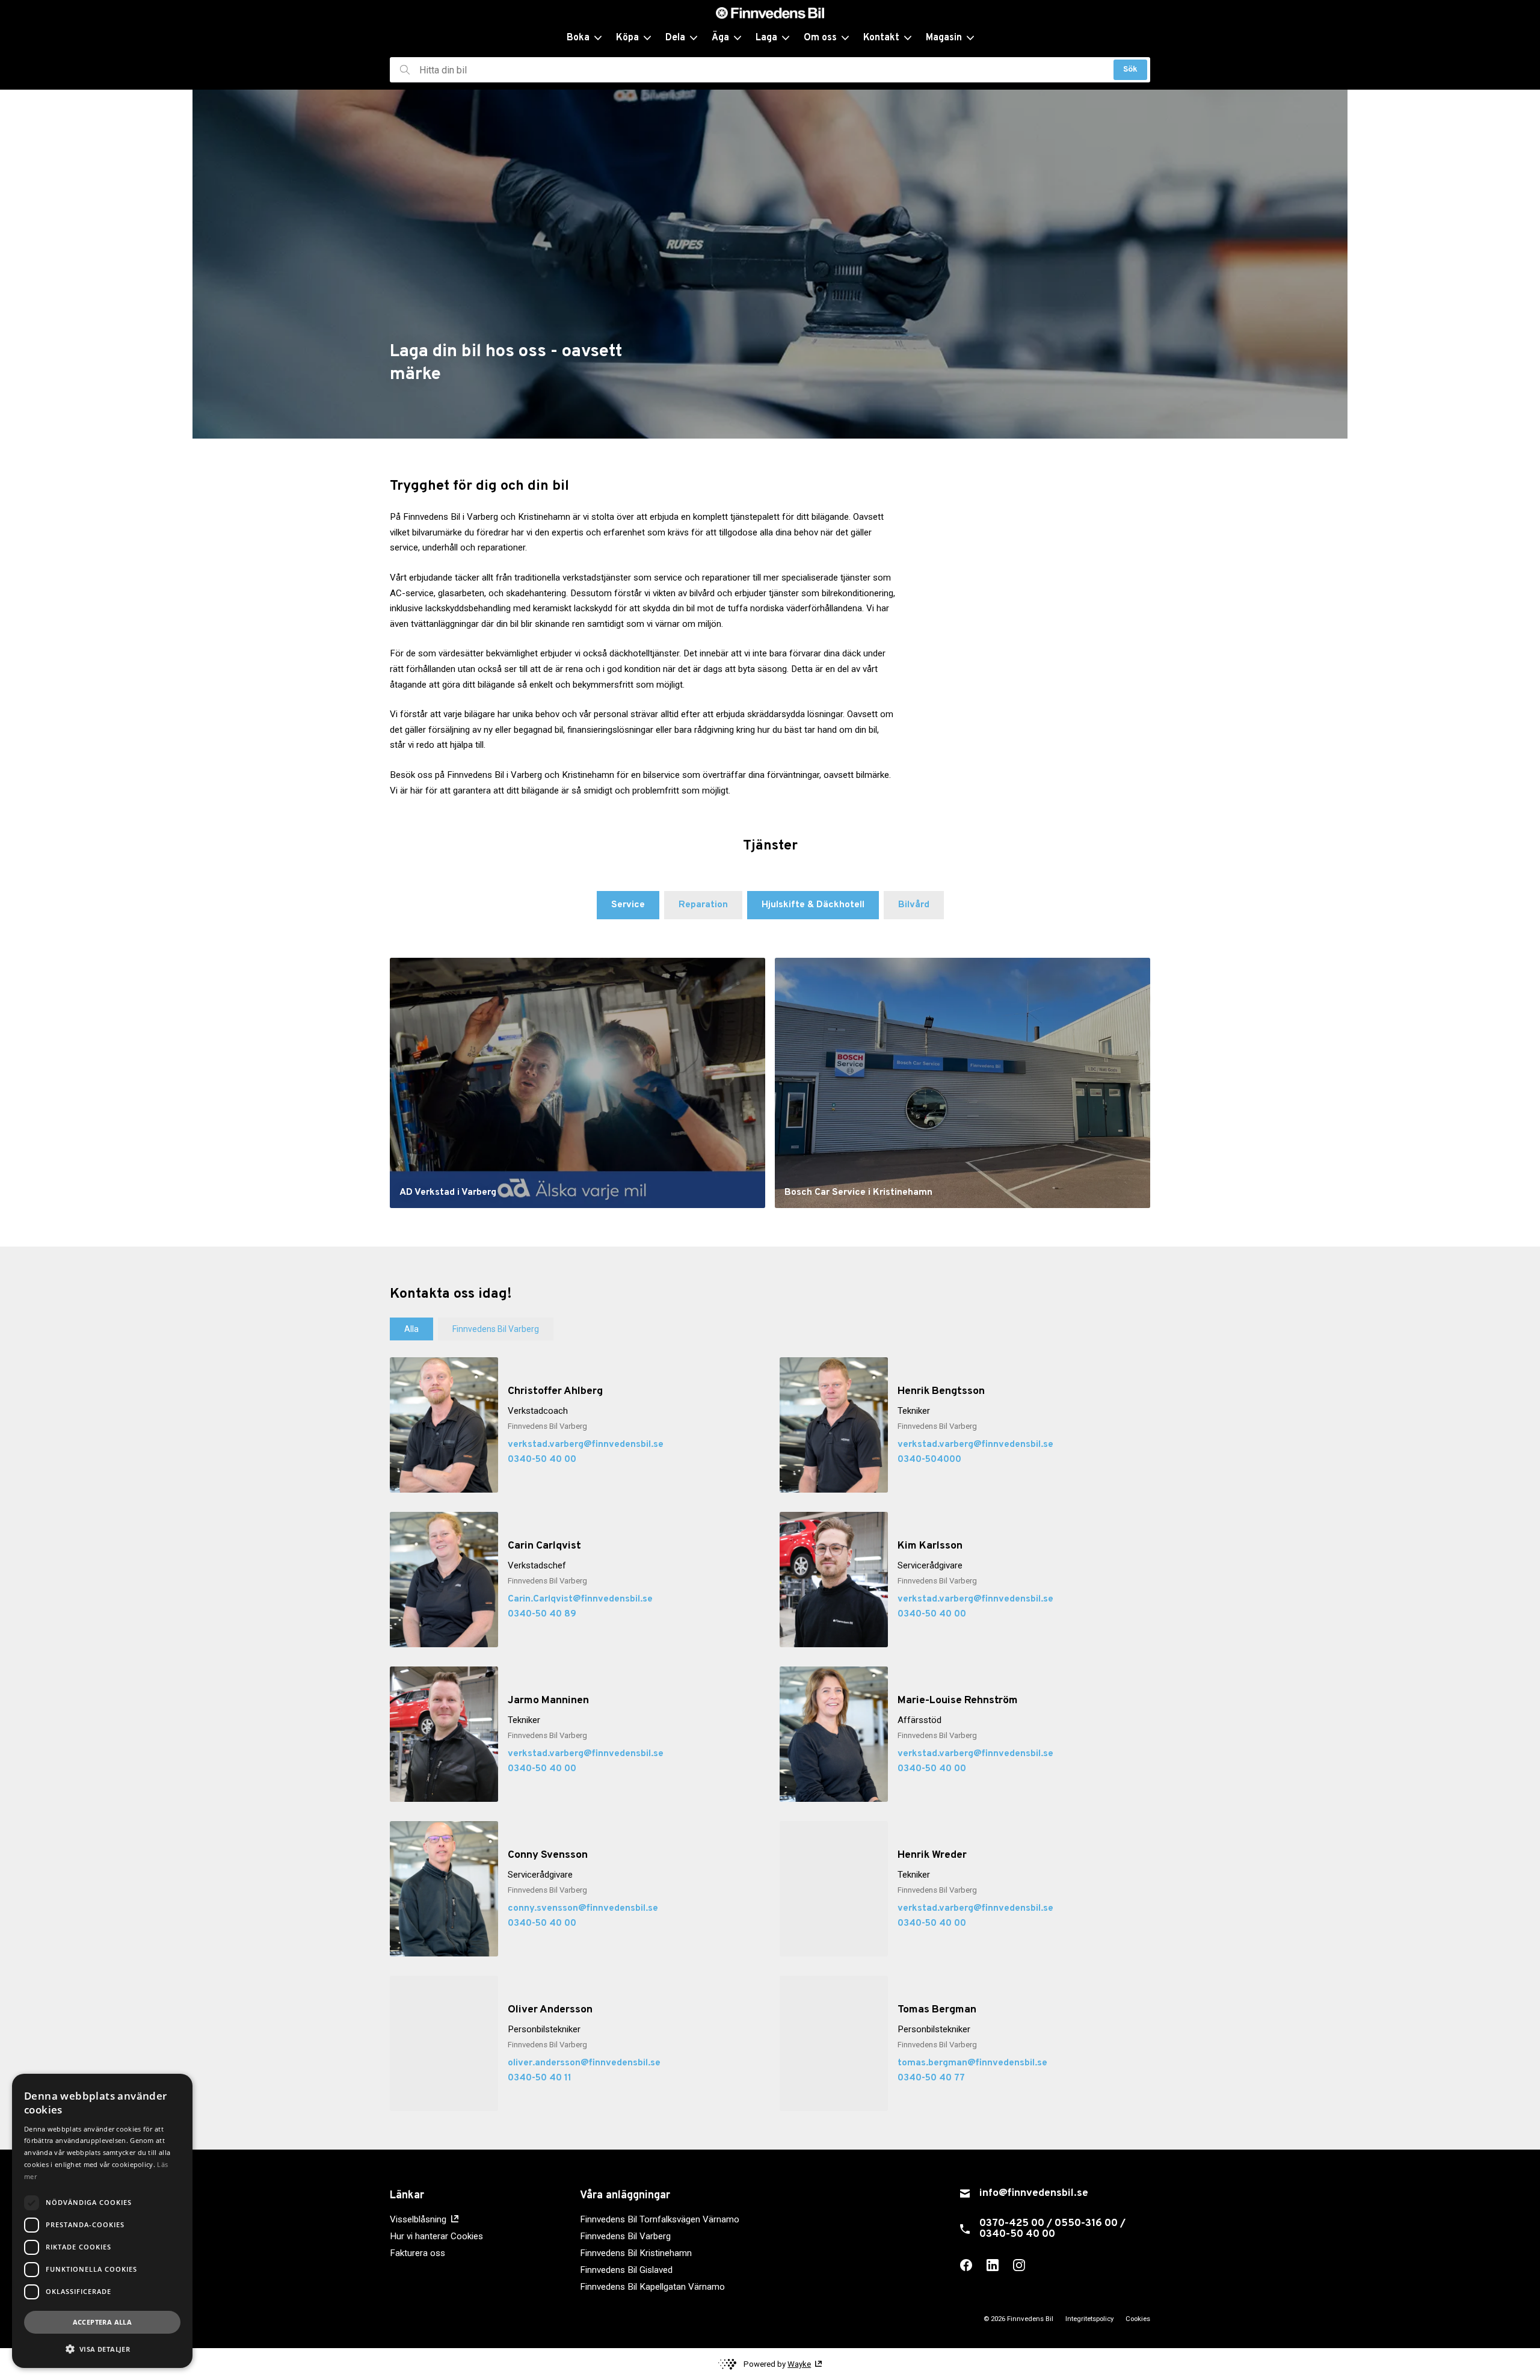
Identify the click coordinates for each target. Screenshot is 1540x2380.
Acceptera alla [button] (103, 2322)
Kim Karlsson (930, 1546)
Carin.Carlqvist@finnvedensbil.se (580, 1599)
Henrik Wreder (932, 1855)
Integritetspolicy (1089, 2319)
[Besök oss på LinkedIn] (993, 2265)
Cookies (1138, 2319)
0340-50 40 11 (540, 2078)
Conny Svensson (548, 1855)
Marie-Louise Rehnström (958, 1700)
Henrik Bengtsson (941, 1391)
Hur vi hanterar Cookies (436, 2236)
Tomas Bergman (937, 2010)
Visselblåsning (418, 2219)
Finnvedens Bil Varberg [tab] (496, 1329)
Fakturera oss (417, 2253)
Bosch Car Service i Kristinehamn (858, 1192)
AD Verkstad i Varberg (448, 1192)
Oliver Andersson (550, 2010)
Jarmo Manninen (548, 1700)
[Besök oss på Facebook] (966, 2265)
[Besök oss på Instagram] (1019, 2265)
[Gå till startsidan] (770, 13)
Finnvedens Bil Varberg (625, 2236)
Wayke (799, 2364)
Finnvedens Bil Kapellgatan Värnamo (652, 2287)
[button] (102, 2349)
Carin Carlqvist (544, 1546)
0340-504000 (929, 1460)
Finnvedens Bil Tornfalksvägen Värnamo (660, 2219)
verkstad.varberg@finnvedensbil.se (586, 1444)
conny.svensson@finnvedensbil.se (583, 1908)
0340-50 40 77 (931, 2078)
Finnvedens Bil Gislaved (626, 2270)
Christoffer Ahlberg (555, 1391)
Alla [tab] (411, 1329)
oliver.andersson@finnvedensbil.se (584, 2063)
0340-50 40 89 (542, 1614)
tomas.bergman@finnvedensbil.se (972, 2063)
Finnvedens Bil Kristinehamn (636, 2253)
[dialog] (102, 2221)
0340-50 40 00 (542, 1460)
